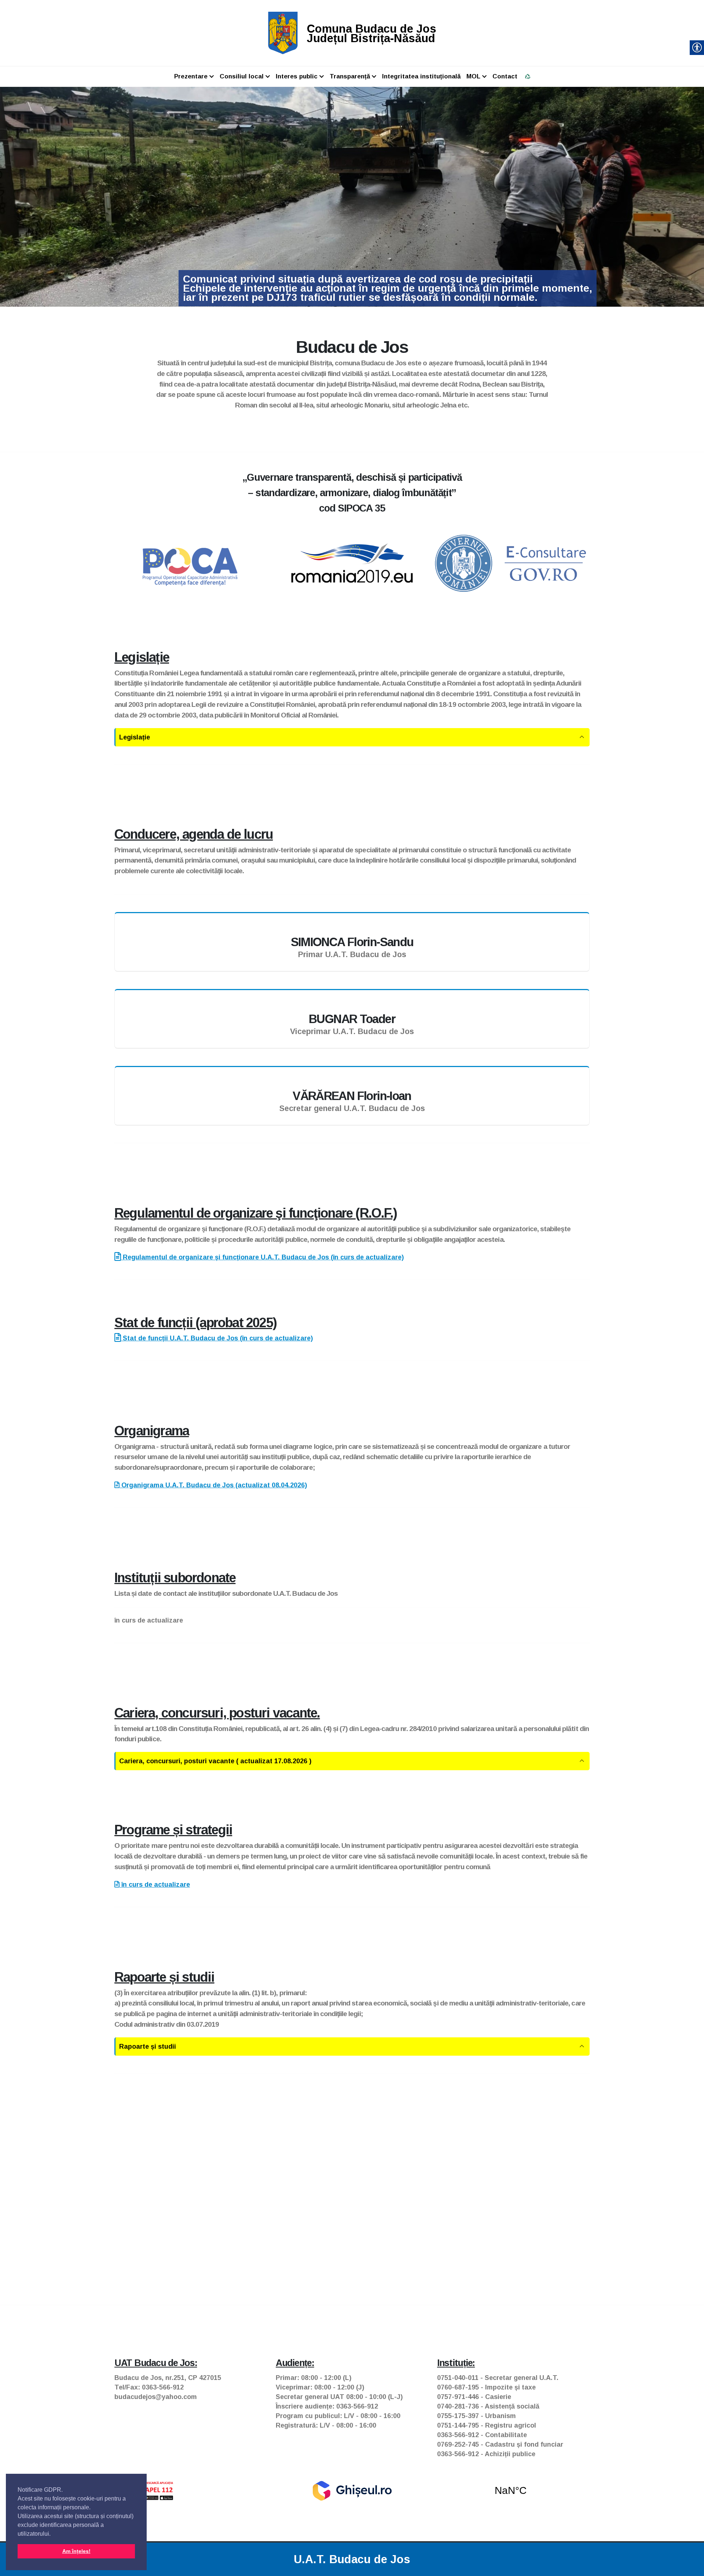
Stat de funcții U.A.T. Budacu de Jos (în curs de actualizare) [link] (217, 1338)
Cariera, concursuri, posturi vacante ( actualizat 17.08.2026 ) (215, 1761)
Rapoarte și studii (148, 2047)
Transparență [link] (350, 76)
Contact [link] (505, 76)
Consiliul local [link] (242, 76)
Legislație (135, 737)
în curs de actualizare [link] (155, 1885)
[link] (283, 33)
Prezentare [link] (191, 76)
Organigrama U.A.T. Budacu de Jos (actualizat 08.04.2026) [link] (213, 1485)
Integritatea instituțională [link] (421, 76)
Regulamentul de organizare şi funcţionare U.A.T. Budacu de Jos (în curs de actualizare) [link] (262, 1257)
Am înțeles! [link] (76, 2551)
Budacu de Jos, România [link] (510, 2491)
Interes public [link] (297, 76)
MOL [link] (473, 76)
